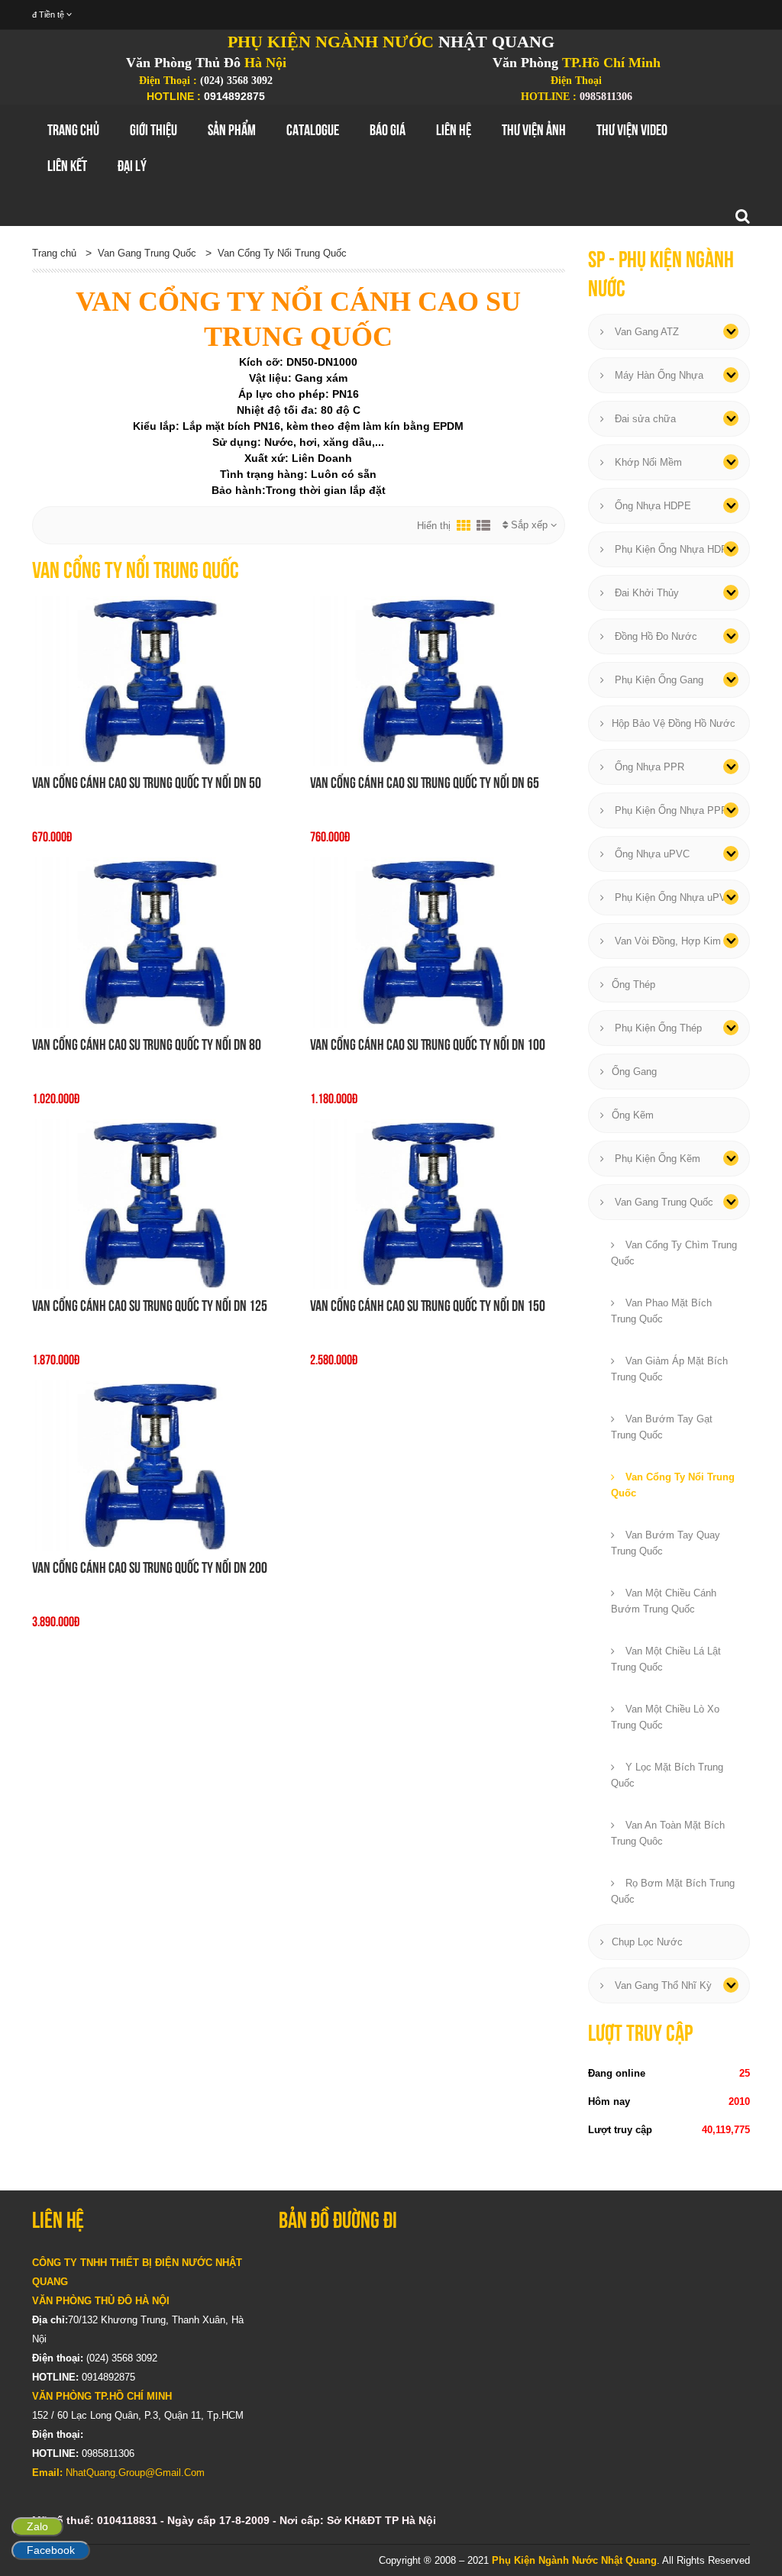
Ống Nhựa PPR (648, 767)
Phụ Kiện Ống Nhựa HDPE (673, 549)
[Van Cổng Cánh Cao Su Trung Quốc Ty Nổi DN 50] (160, 680)
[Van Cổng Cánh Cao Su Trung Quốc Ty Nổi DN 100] (438, 941)
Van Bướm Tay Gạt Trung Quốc (662, 1427)
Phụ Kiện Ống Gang (658, 680)
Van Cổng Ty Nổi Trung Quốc (282, 253)
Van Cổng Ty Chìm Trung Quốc (674, 1253)
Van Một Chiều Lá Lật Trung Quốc (666, 1659)
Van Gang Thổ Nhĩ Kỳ (662, 1985)
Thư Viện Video (632, 130)
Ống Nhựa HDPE (651, 506)
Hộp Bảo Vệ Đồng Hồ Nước (674, 723)
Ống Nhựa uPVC (651, 854)
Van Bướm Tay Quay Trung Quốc (666, 1543)
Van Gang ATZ (645, 332)
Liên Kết (67, 166)
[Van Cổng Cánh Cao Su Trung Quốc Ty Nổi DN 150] (438, 1203)
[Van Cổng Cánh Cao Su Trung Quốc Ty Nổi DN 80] (160, 941)
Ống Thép (633, 985)
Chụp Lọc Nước (647, 1942)
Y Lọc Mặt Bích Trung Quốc (667, 1775)
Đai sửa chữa (644, 419)
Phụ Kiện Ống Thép (657, 1028)
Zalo (37, 2526)
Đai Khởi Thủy (645, 593)
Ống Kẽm (633, 1115)
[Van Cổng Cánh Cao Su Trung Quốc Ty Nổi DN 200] (160, 1464)
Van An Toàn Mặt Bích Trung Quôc (668, 1833)
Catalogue (313, 130)
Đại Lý (132, 166)
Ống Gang (634, 1072)
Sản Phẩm (232, 130)
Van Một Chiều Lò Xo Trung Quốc (665, 1717)
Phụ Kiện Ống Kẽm (656, 1159)
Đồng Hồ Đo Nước (654, 636)
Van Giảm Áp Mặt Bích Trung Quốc (669, 1369)
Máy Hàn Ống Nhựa (658, 375)
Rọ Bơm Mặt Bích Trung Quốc (673, 1891)
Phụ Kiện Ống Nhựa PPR (670, 810)
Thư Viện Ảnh (534, 130)
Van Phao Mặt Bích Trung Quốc (661, 1311)
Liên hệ (454, 130)
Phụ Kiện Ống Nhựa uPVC (672, 897)
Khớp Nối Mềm (647, 462)
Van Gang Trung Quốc (147, 253)
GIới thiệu (153, 130)
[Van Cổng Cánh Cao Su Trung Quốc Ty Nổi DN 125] (160, 1203)
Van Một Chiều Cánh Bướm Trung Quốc (664, 1601)
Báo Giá (388, 130)
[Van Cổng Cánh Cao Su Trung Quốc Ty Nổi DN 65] (438, 680)
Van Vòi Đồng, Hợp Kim (666, 941)
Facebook (51, 2550)
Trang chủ (73, 130)
